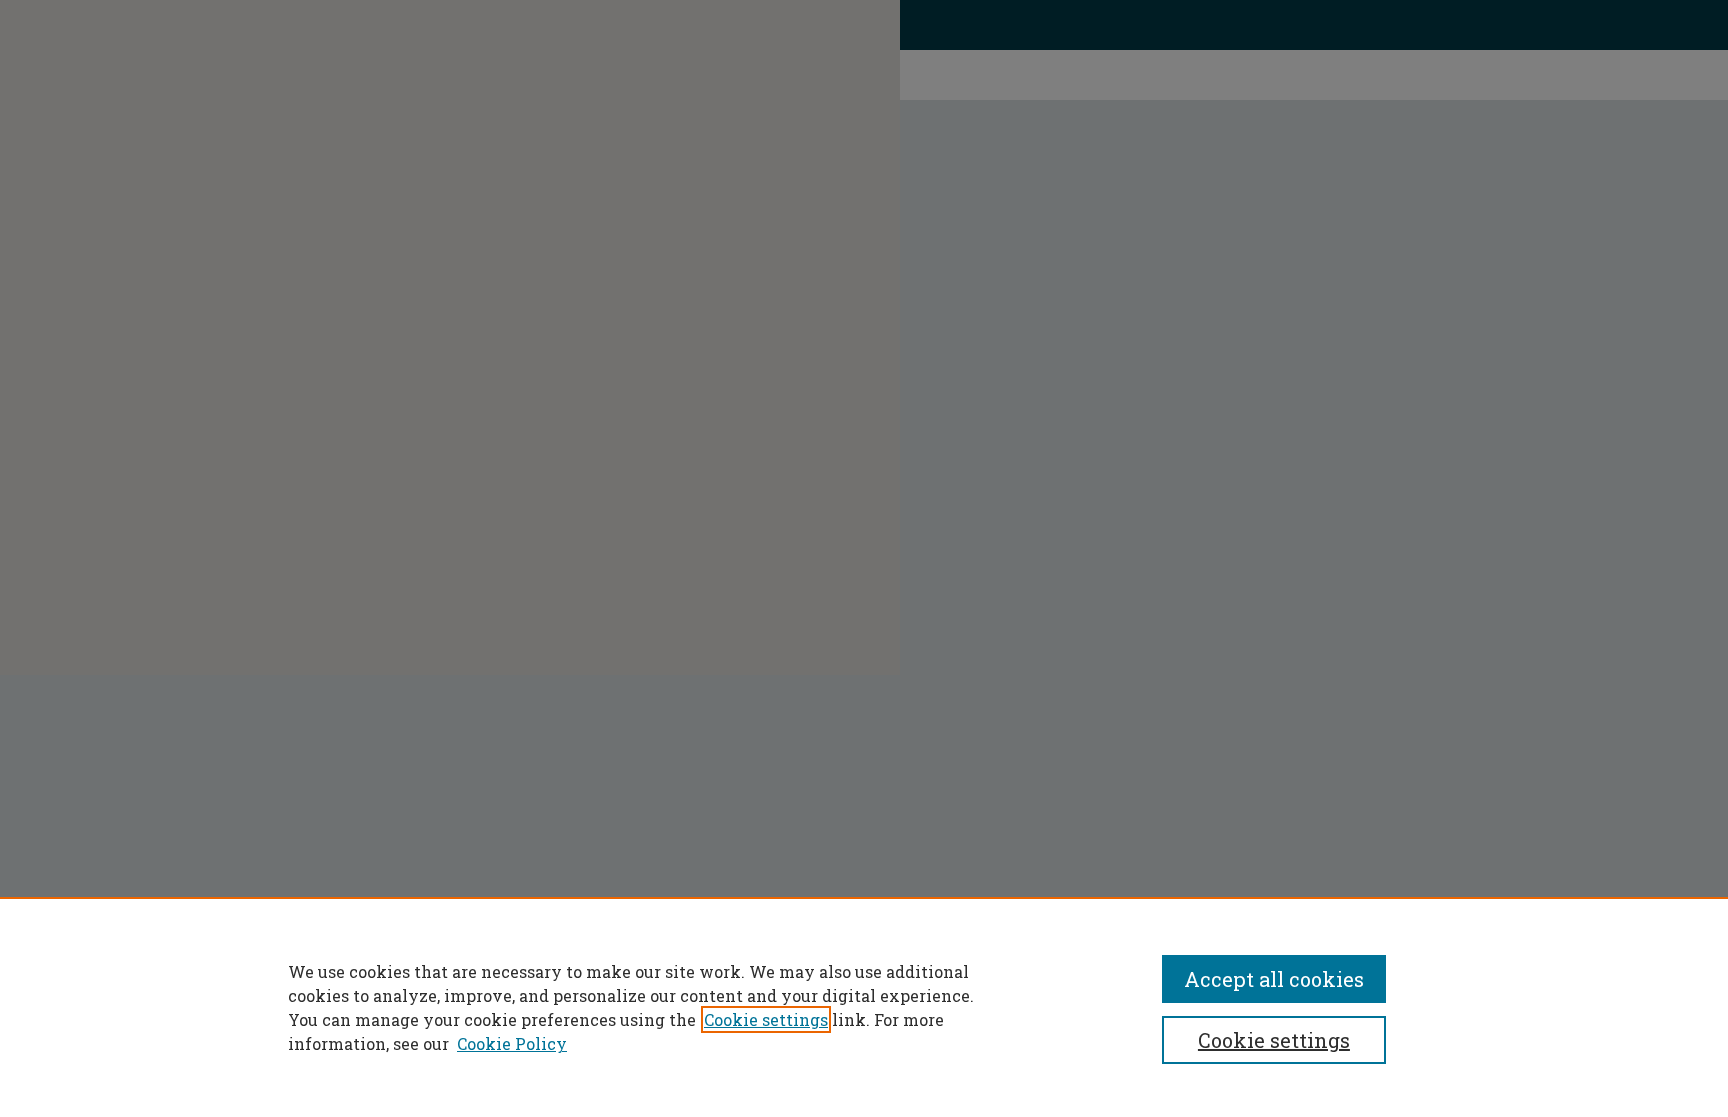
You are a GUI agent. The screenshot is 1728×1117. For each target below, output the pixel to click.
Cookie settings (766, 1019)
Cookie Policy (512, 1043)
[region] (864, 1007)
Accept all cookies (1274, 979)
